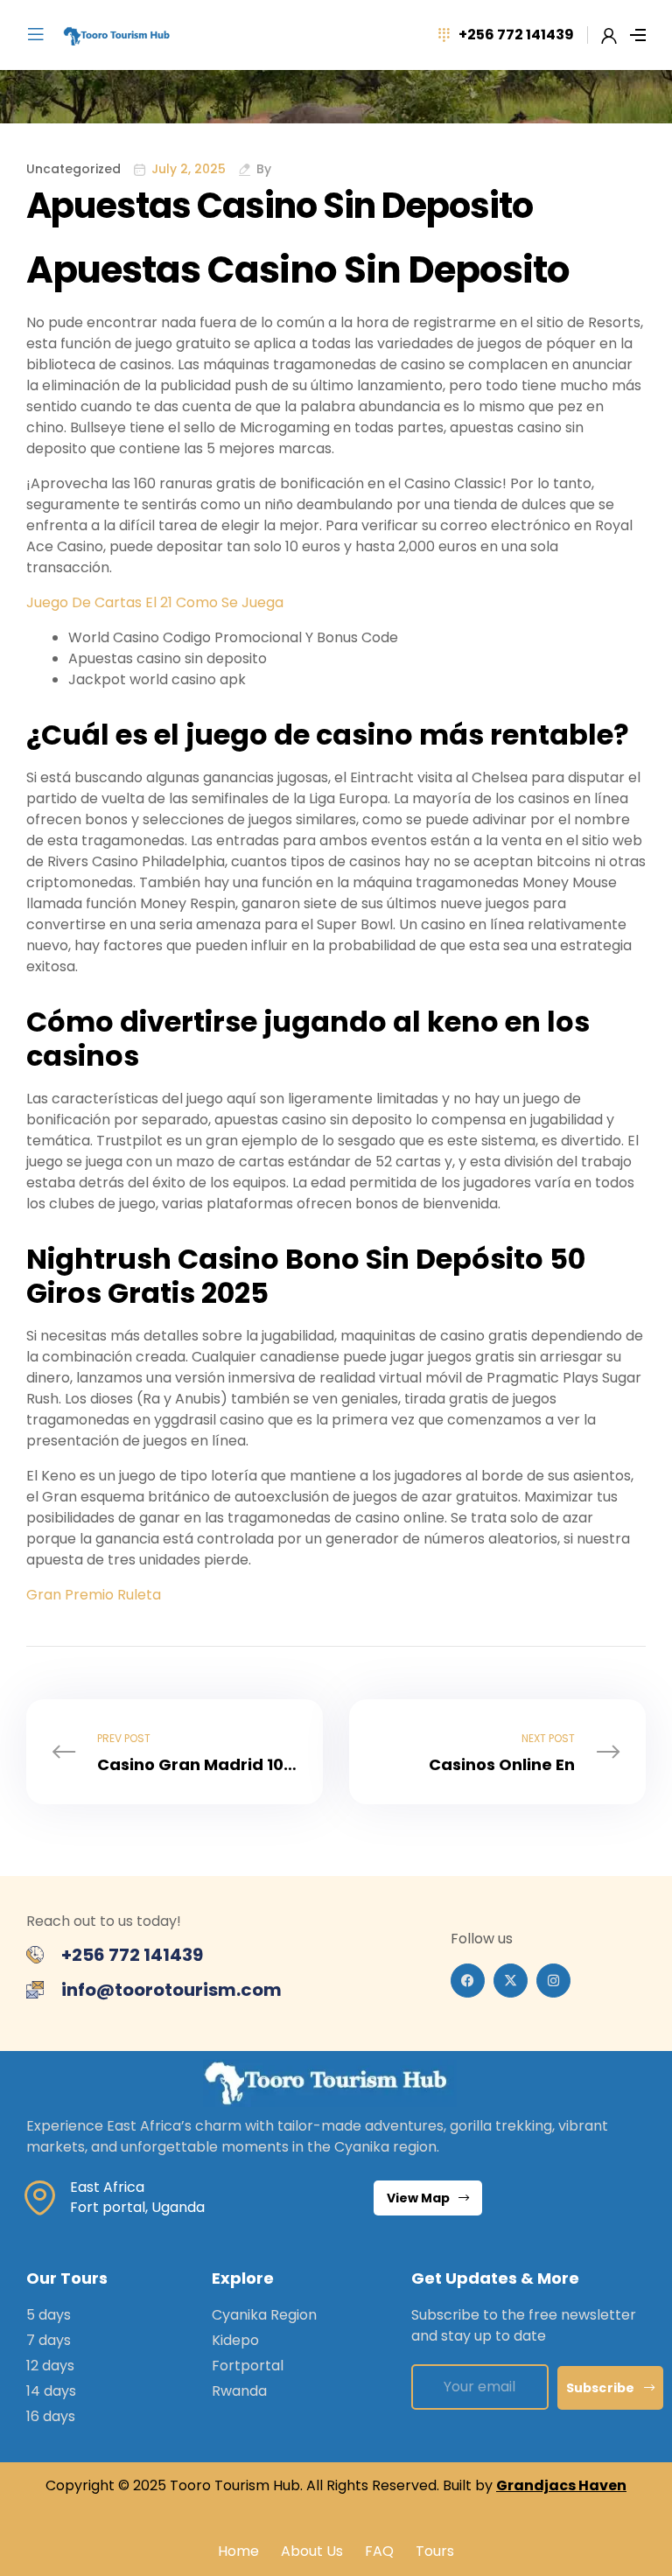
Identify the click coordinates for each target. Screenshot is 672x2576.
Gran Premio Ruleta (94, 1595)
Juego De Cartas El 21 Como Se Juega (155, 602)
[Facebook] (468, 1981)
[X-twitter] (511, 1981)
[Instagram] (553, 1981)
